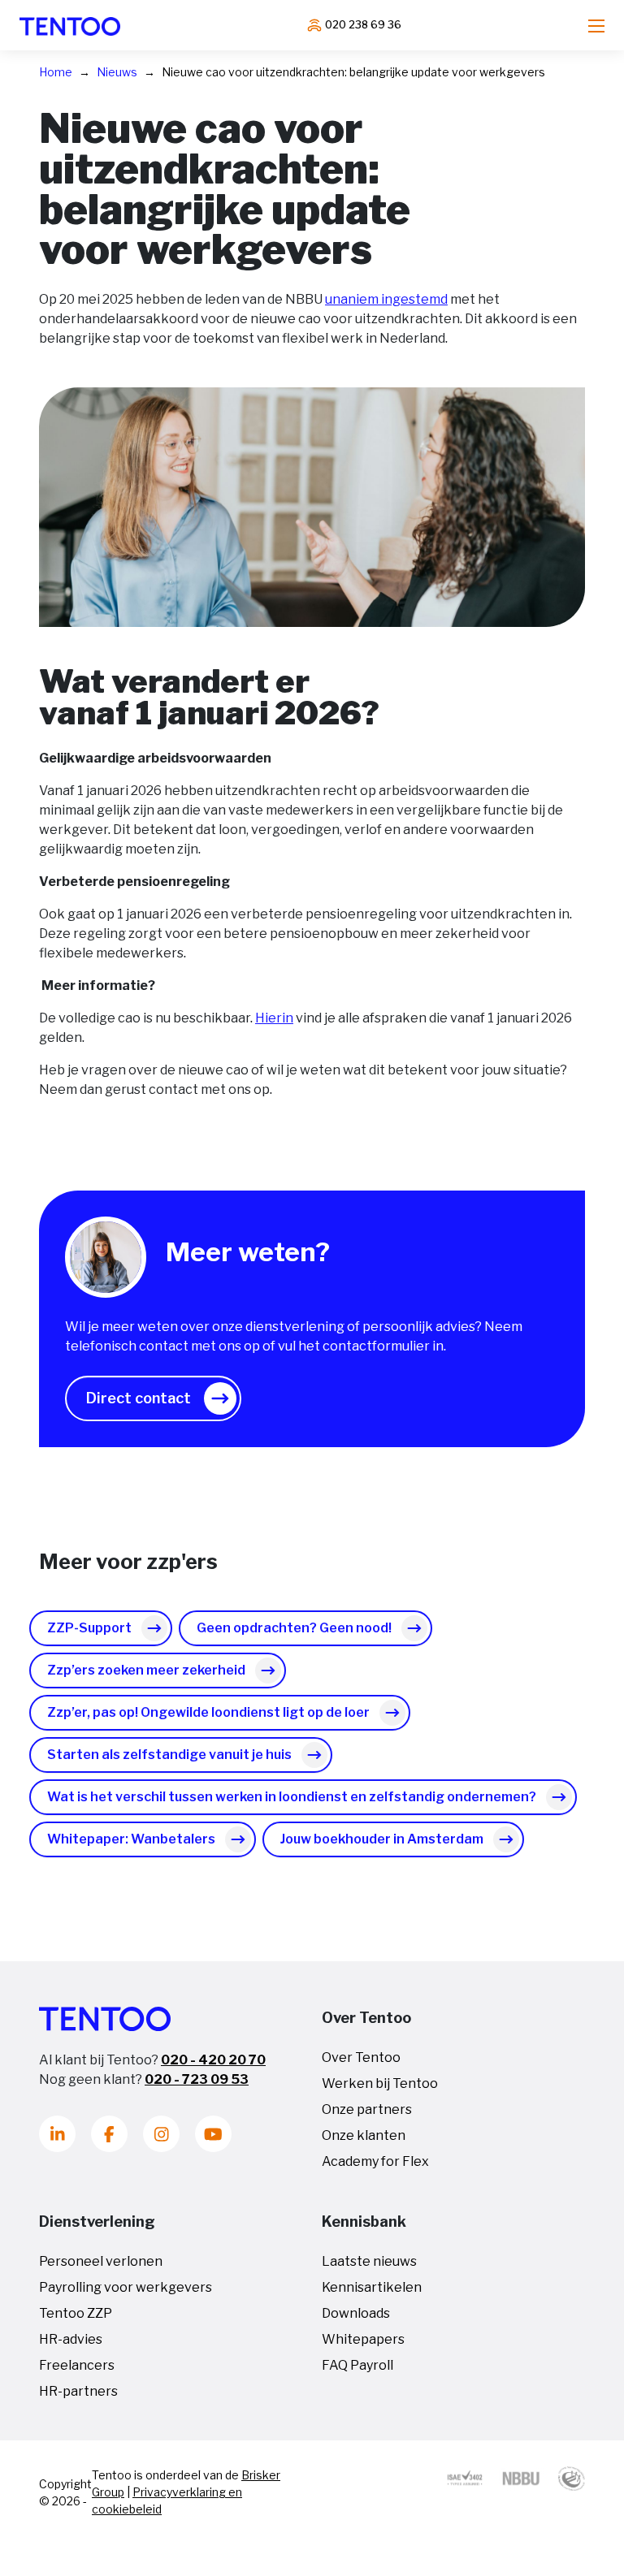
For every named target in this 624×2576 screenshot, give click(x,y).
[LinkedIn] (57, 2134)
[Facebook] (109, 2134)
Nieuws (117, 72)
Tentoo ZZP (76, 2313)
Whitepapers (363, 2339)
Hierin (274, 1018)
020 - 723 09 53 (197, 2079)
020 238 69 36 (363, 25)
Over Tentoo (361, 2057)
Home (56, 72)
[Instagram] (161, 2134)
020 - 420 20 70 (213, 2060)
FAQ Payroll (357, 2365)
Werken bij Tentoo (380, 2083)
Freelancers (77, 2365)
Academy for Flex (375, 2161)
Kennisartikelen (372, 2287)
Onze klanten (364, 2135)
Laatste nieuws (369, 2261)
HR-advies (71, 2339)
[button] (153, 1398)
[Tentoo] (70, 25)
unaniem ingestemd (386, 299)
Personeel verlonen (101, 2261)
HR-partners (78, 2391)
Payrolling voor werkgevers (126, 2287)
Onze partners (367, 2109)
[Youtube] (213, 2134)
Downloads (356, 2313)
